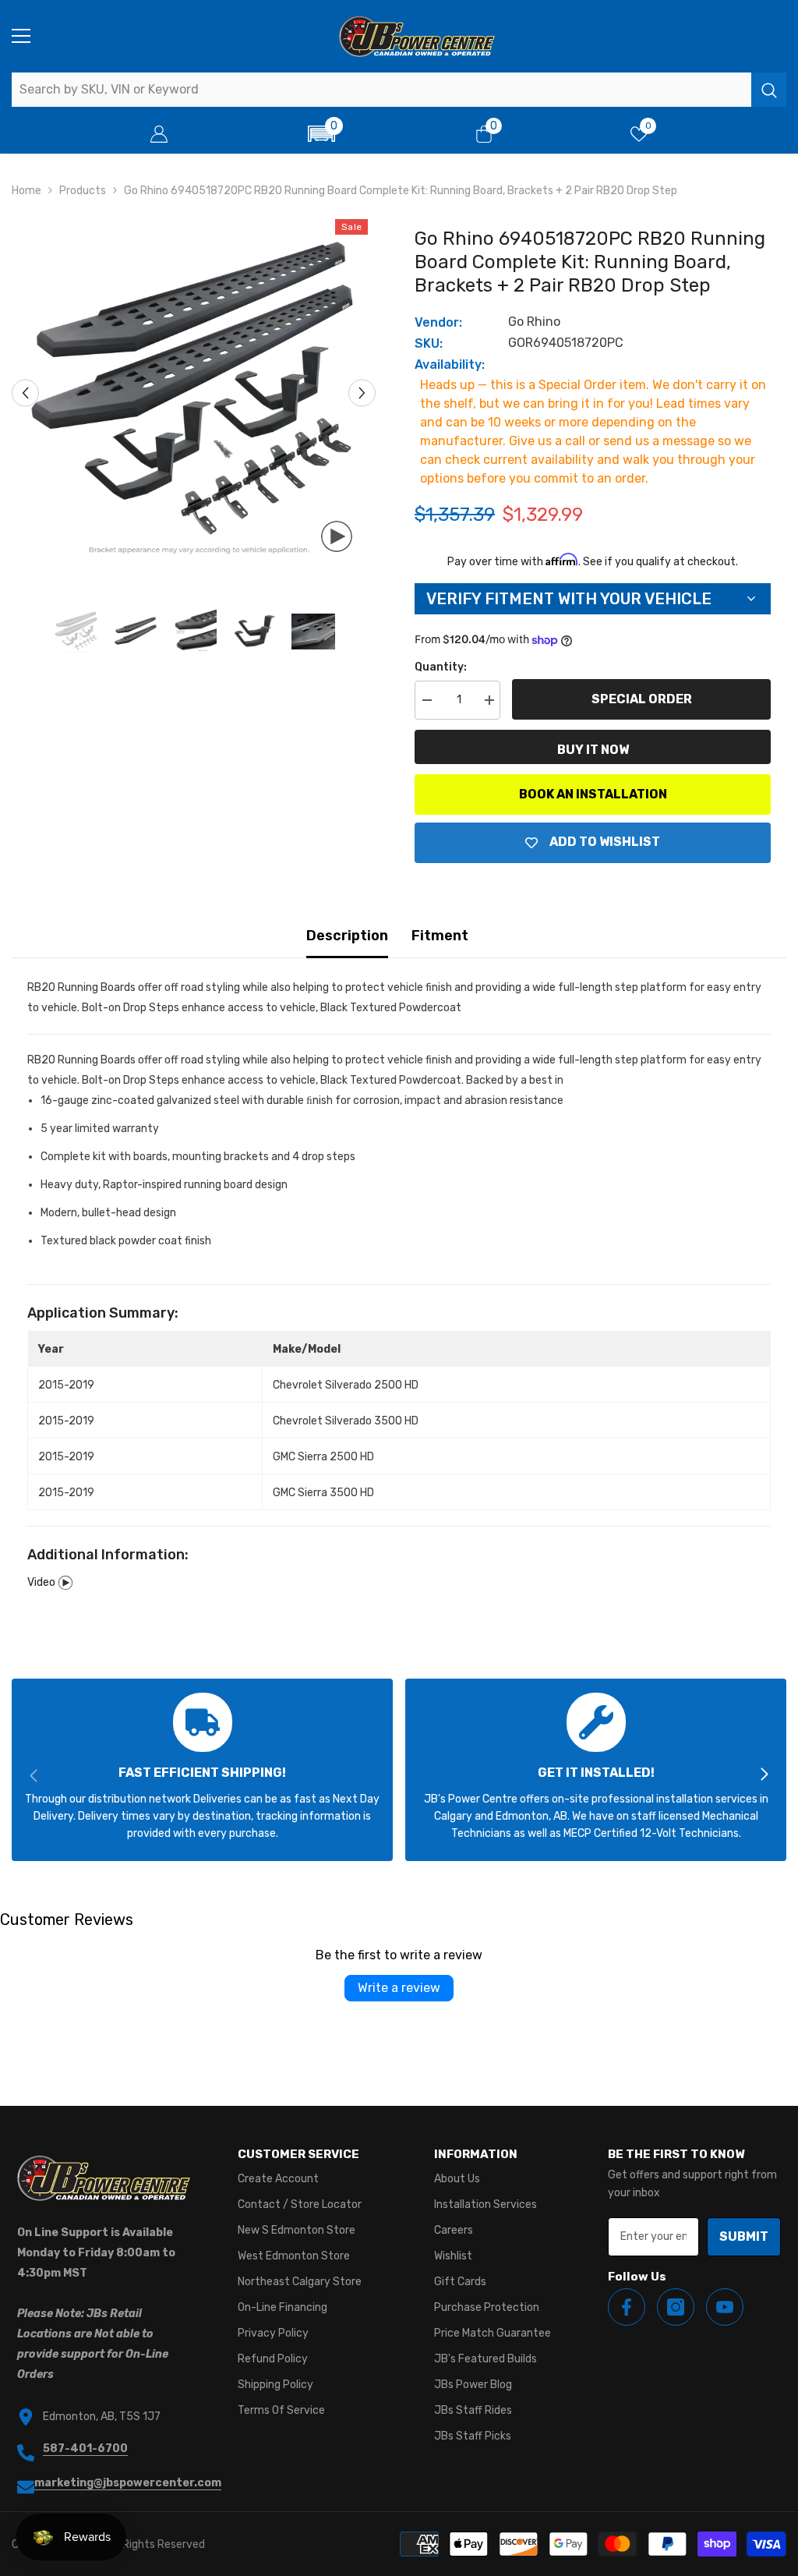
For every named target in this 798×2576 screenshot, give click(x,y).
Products (83, 191)
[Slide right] (764, 1775)
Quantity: (441, 667)
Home (26, 191)
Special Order (642, 699)
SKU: (429, 343)
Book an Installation (593, 794)
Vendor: (438, 322)
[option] (194, 393)
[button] (321, 134)
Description (347, 936)
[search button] (769, 90)
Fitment (440, 936)
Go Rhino (534, 322)
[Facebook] (627, 2307)
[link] (202, 1770)
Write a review (399, 1988)
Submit (744, 2236)
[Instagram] (676, 2307)
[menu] (21, 36)
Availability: (450, 364)
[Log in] (159, 134)
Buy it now (593, 750)
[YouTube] (725, 2307)
